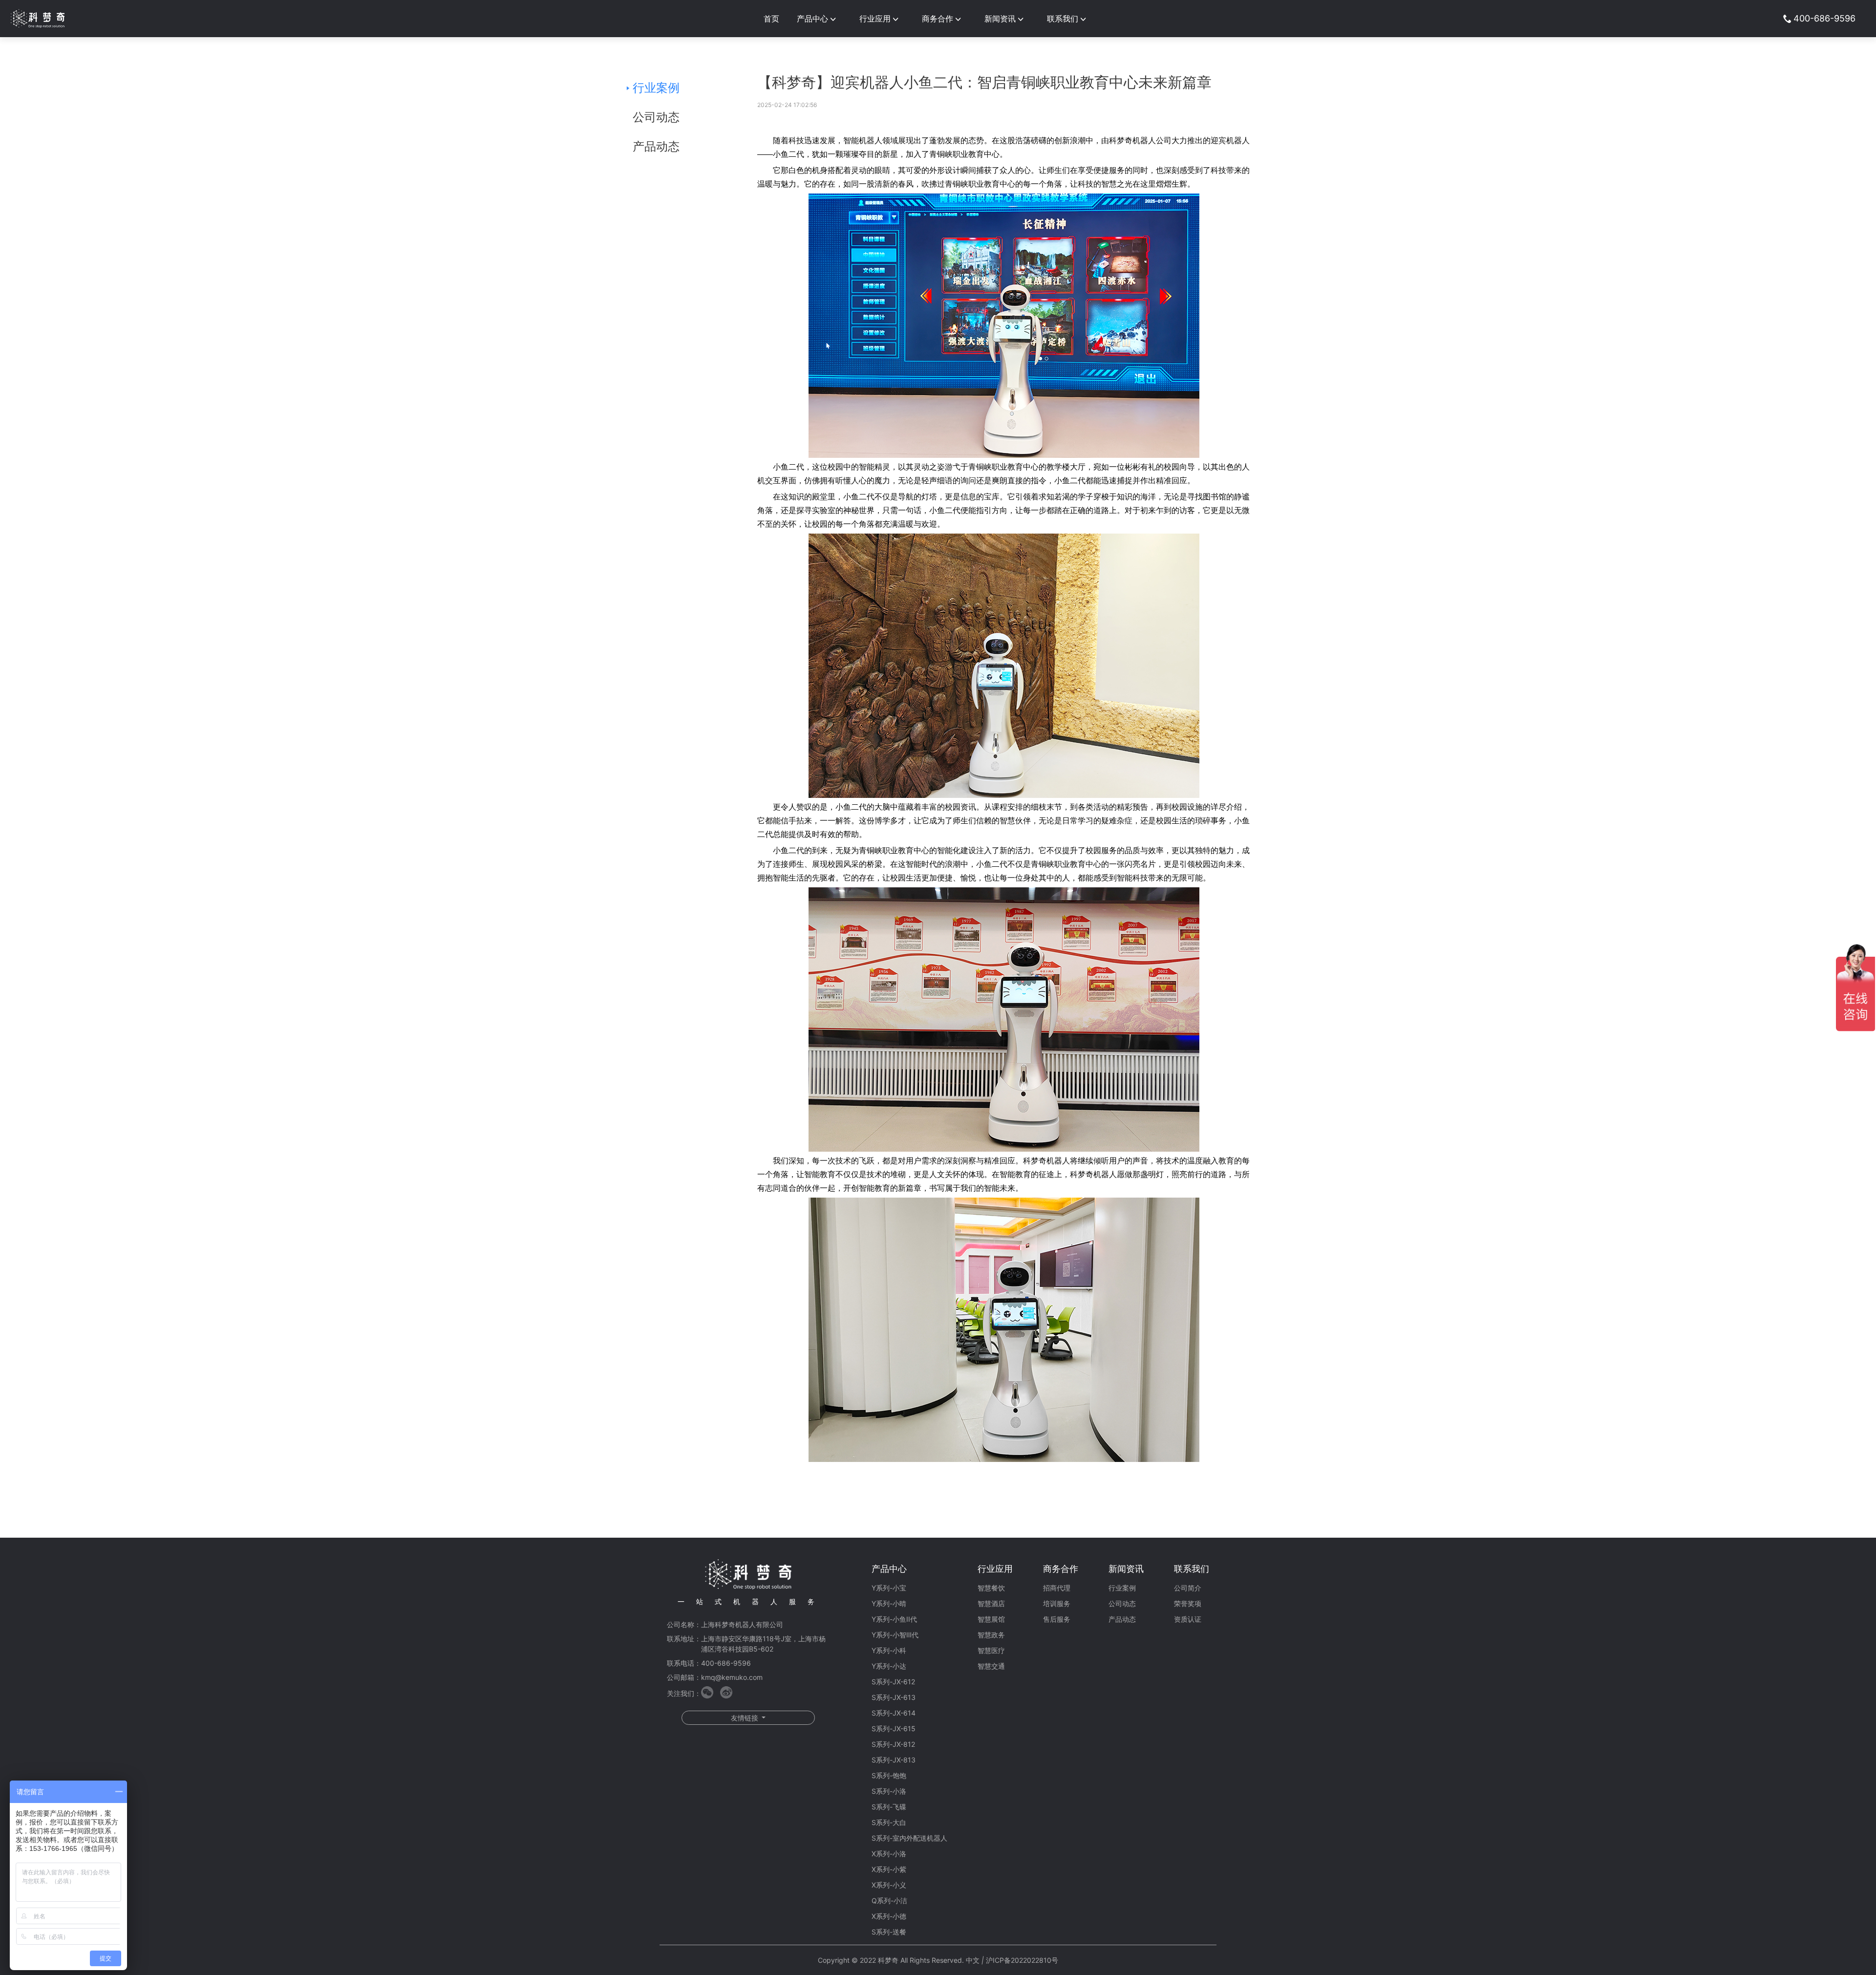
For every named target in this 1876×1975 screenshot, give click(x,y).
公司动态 (656, 117)
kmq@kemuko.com (732, 1677)
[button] (819, 19)
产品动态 (656, 146)
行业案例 (656, 88)
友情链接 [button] (746, 1718)
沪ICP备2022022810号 (1022, 1960)
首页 (771, 19)
